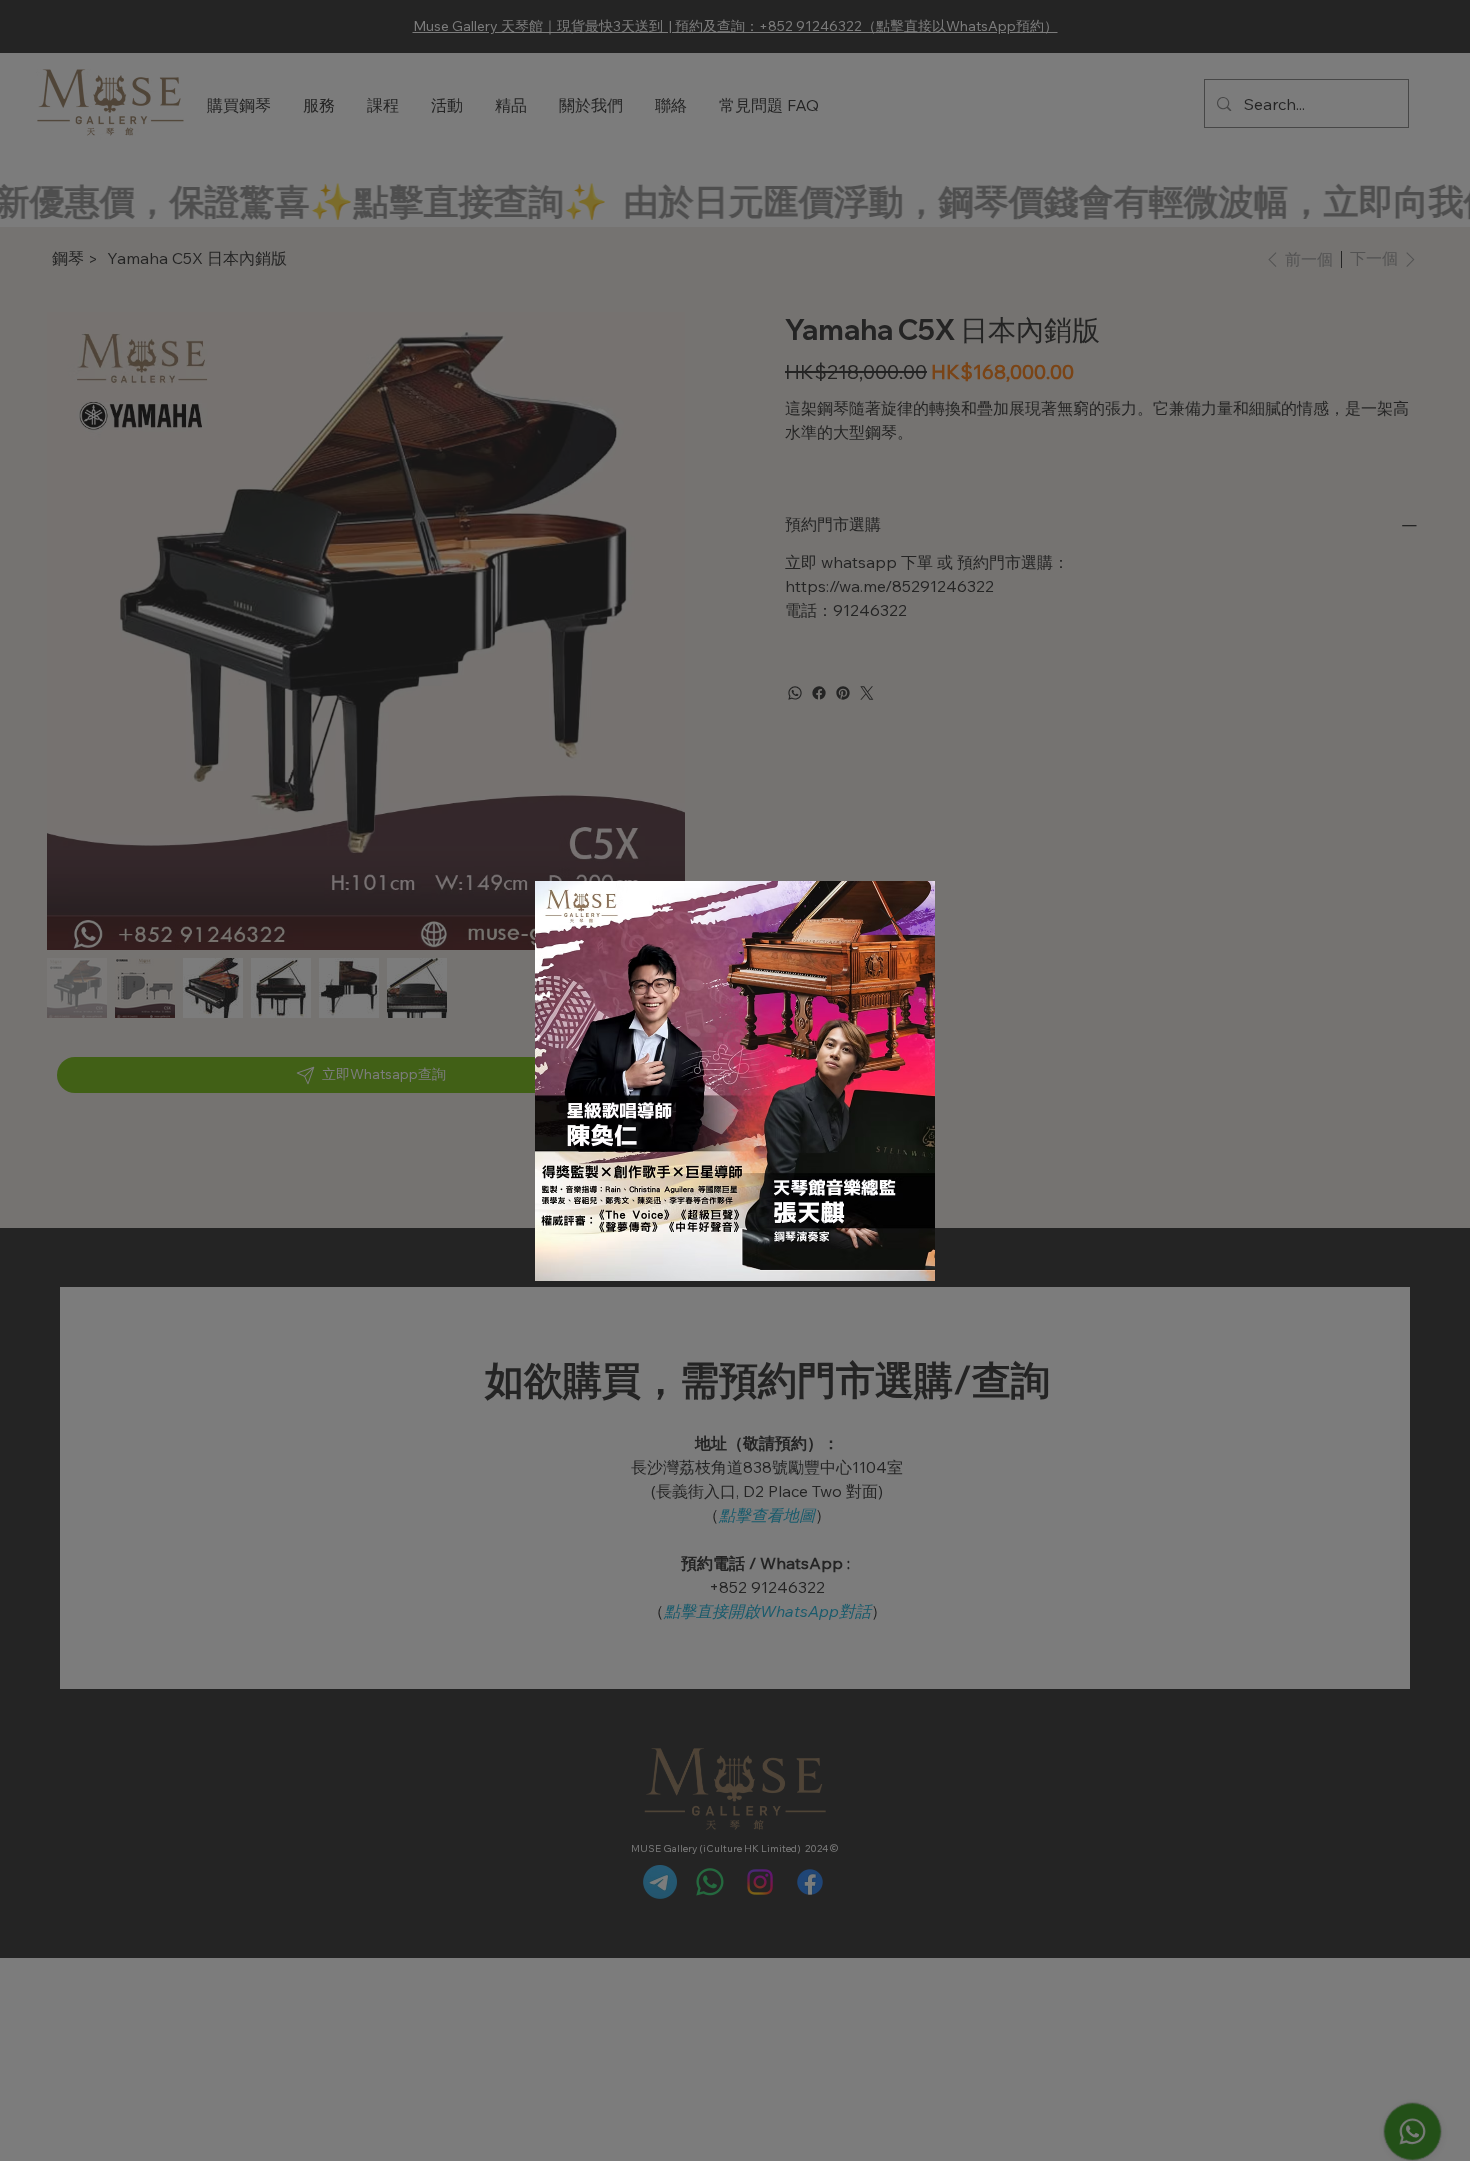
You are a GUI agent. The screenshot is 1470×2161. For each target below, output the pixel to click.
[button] (891, 920)
